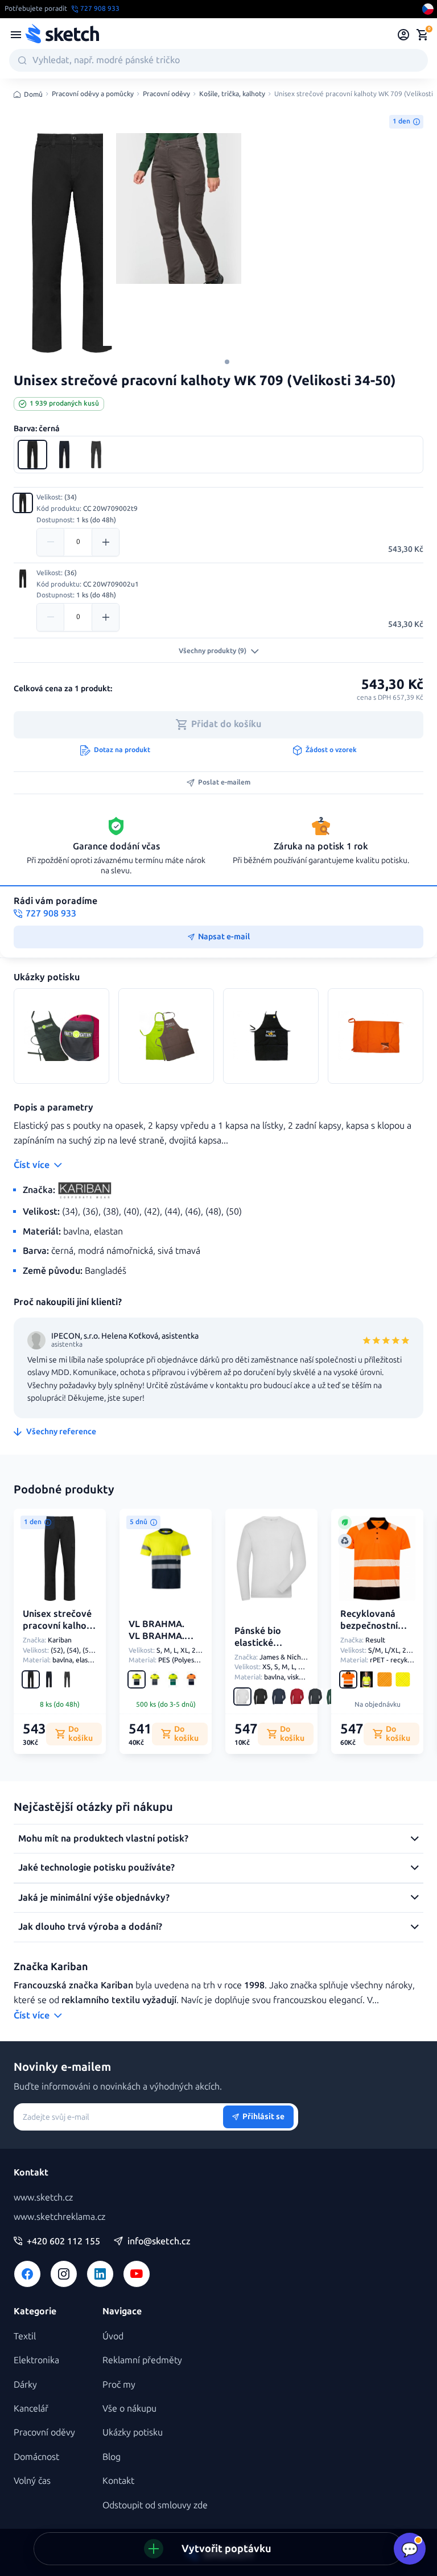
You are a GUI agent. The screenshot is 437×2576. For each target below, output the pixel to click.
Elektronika (36, 2360)
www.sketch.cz (43, 2197)
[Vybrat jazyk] (428, 9)
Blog (112, 2457)
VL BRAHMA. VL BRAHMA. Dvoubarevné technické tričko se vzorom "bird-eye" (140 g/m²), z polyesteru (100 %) (164, 1665)
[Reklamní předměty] (16, 35)
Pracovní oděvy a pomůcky (93, 94)
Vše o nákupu (129, 2408)
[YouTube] (137, 2274)
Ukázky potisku (133, 2432)
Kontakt (118, 2481)
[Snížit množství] (51, 542)
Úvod (113, 2336)
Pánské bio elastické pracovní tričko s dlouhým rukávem (258, 1660)
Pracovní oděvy (166, 94)
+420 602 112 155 (63, 2241)
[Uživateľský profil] (404, 35)
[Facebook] (27, 2274)
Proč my (119, 2385)
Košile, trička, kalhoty (232, 94)
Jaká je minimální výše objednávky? (94, 1898)
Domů (33, 94)
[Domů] (62, 35)
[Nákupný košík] (422, 35)
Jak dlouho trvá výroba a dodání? (90, 1927)
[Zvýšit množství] (105, 542)
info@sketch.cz (159, 2241)
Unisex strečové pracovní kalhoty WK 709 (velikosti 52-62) (59, 1631)
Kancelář (31, 2408)
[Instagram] (64, 2274)
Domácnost (36, 2457)
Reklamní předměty (142, 2360)
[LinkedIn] (100, 2274)
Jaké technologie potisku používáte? (96, 1867)
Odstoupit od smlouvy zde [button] (155, 2505)
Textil (25, 2336)
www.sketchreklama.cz (59, 2217)
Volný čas (32, 2481)
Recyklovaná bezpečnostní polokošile (369, 1626)
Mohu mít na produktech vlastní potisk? (103, 1838)
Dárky (25, 2385)
